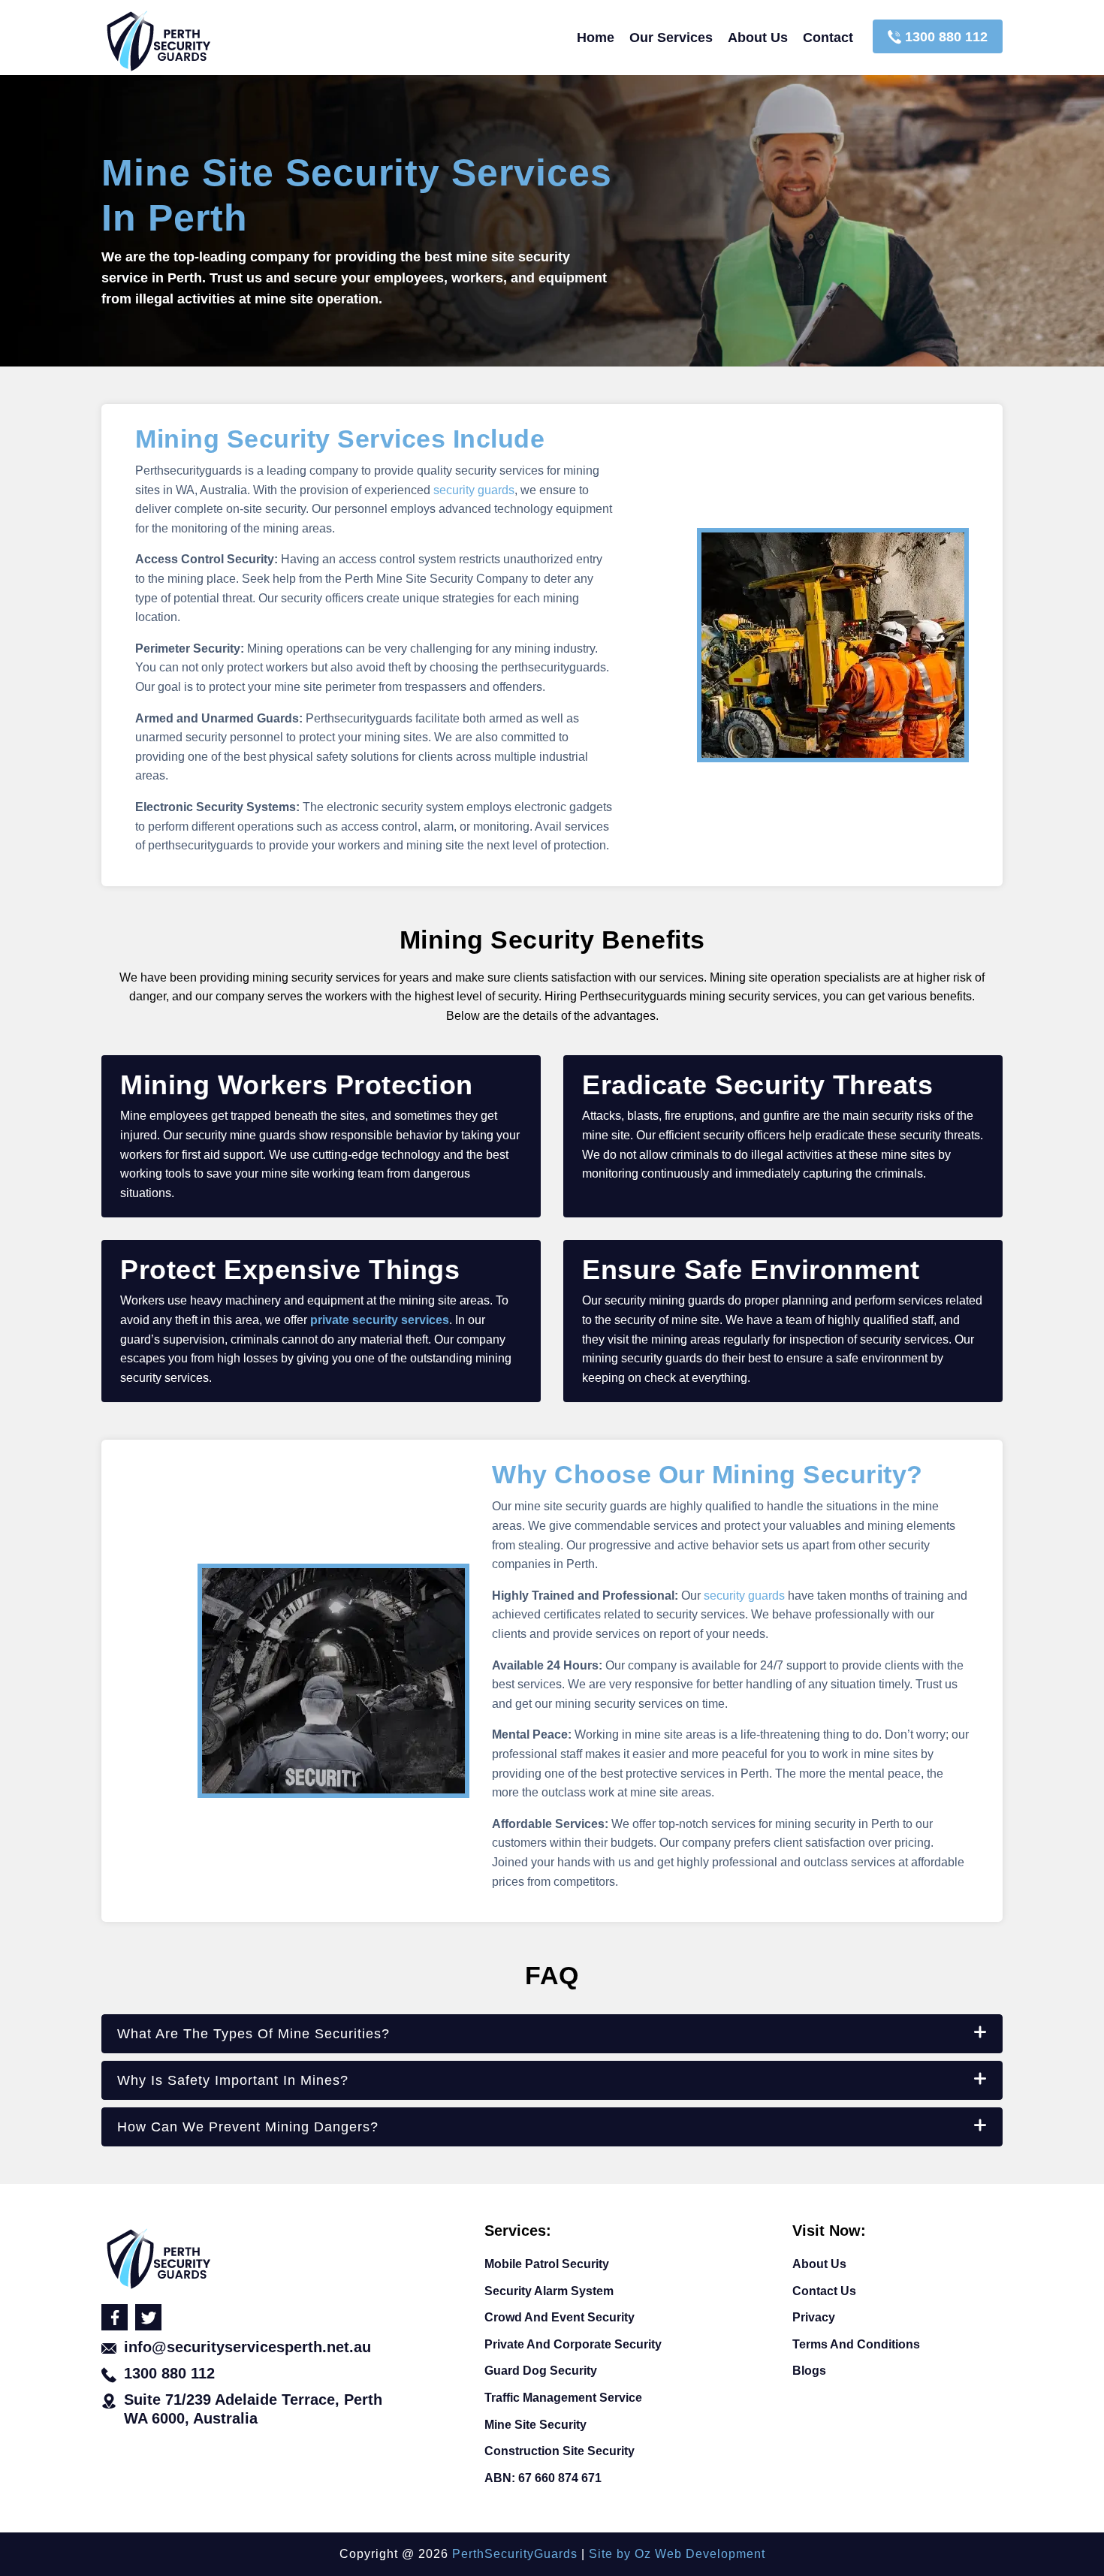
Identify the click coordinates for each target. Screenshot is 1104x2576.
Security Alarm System (549, 2291)
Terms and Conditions (856, 2344)
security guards (474, 490)
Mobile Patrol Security (547, 2264)
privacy (814, 2317)
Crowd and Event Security (560, 2317)
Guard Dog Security (541, 2371)
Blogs (809, 2371)
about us (758, 38)
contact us (824, 2291)
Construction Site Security (560, 2451)
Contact (828, 38)
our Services (671, 38)
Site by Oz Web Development (677, 2554)
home (596, 38)
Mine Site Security (535, 2425)
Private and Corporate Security (573, 2344)
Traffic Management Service (563, 2398)
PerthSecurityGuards (515, 2554)
